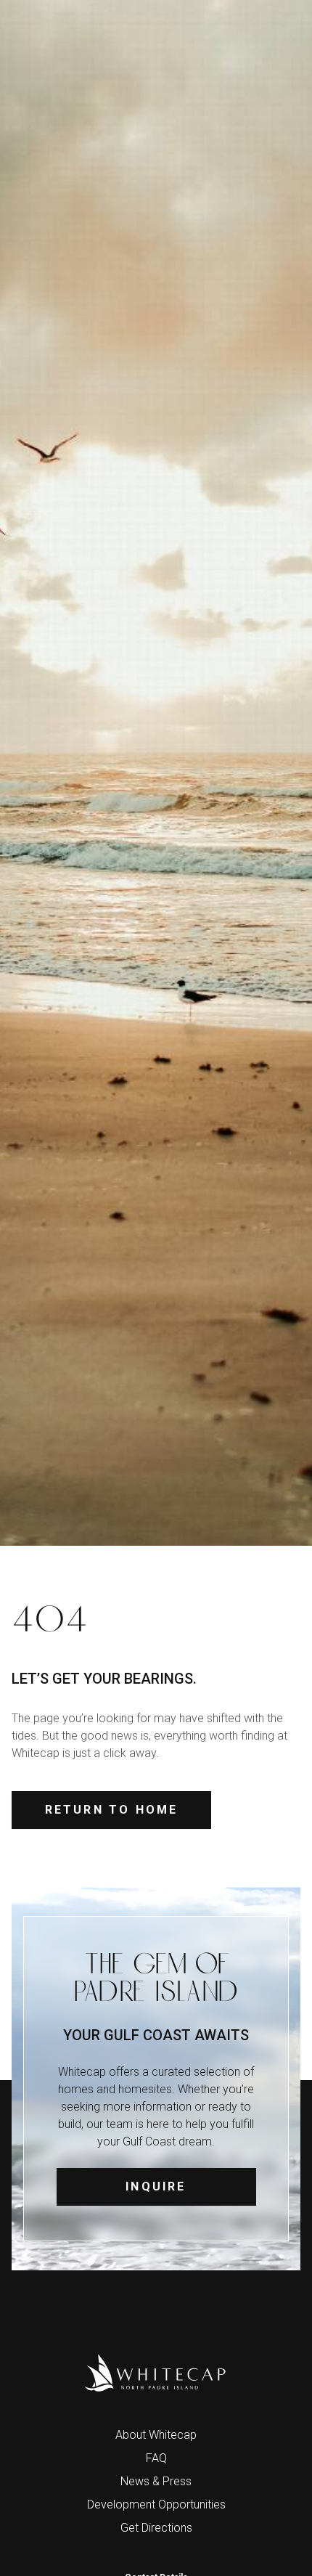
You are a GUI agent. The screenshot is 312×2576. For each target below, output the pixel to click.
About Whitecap (156, 2435)
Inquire (156, 2186)
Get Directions (156, 2528)
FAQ (156, 2458)
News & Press (156, 2481)
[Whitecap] (156, 2373)
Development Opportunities (156, 2504)
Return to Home (112, 1810)
